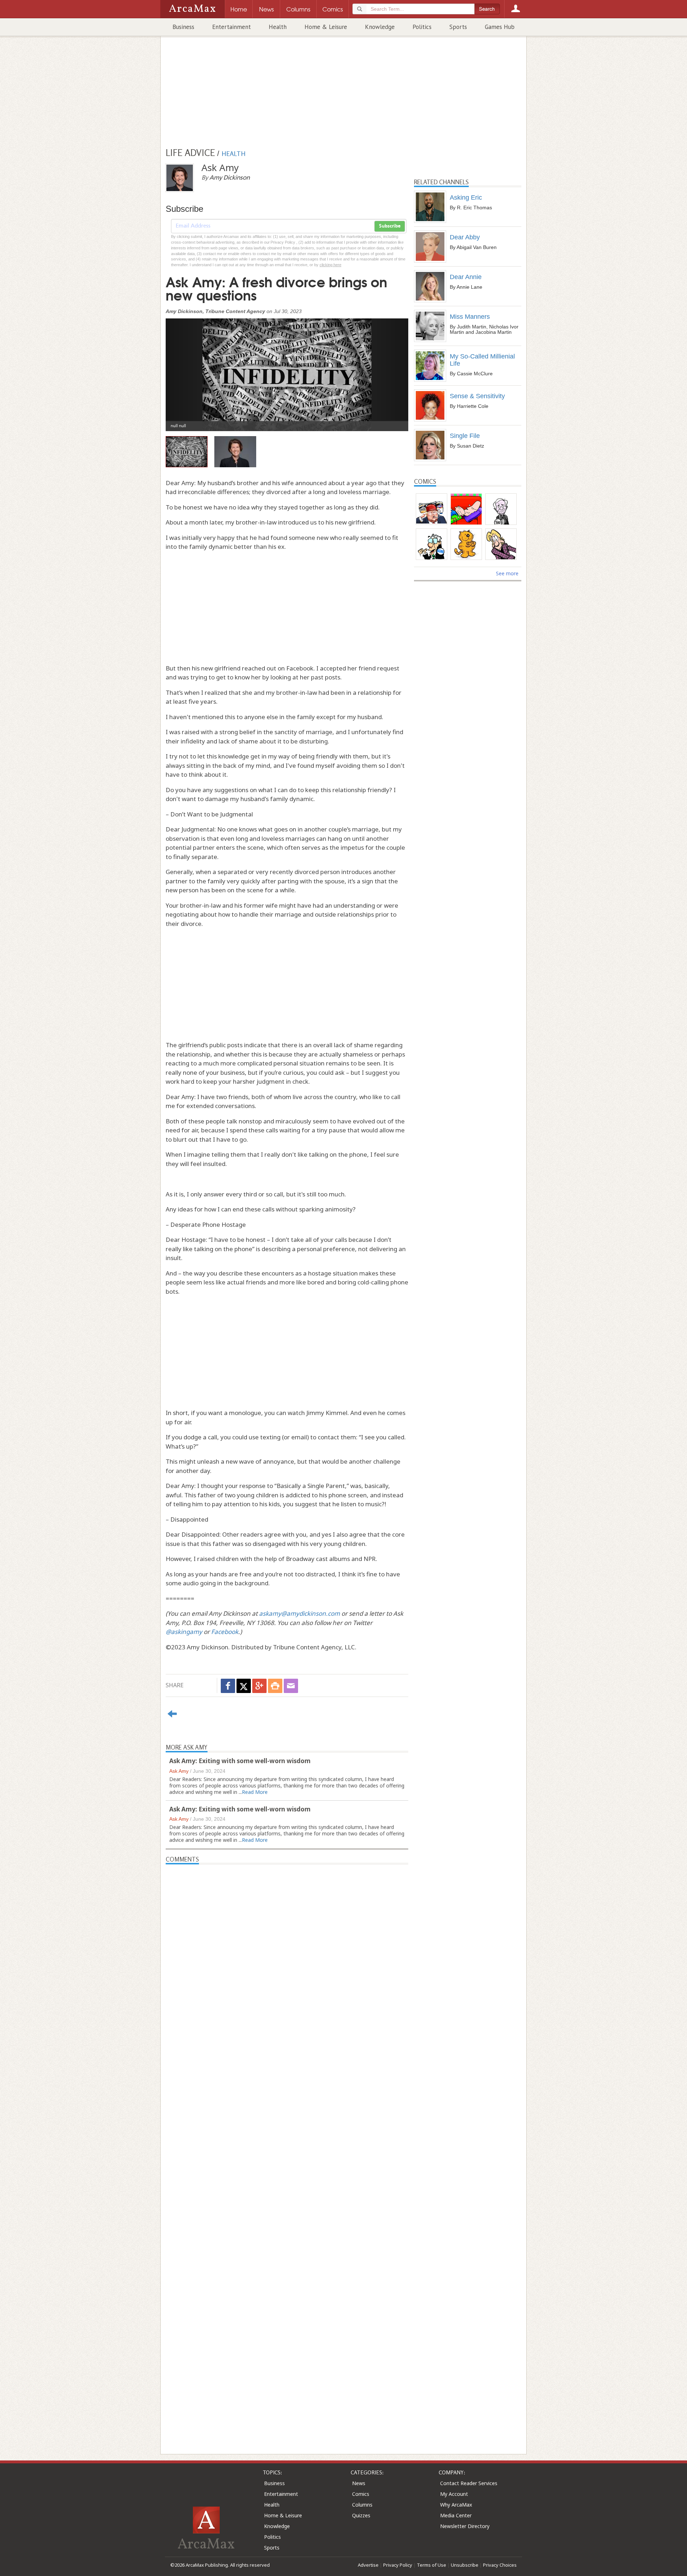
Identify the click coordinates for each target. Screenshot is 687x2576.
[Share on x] (244, 1686)
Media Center (456, 2515)
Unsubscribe (465, 2565)
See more (507, 573)
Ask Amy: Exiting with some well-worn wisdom (240, 1761)
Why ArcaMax (456, 2505)
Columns (362, 2505)
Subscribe (390, 226)
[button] (184, 369)
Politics (422, 27)
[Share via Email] (291, 1686)
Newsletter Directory (465, 2526)
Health (278, 27)
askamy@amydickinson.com (299, 1613)
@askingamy (184, 1632)
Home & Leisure (326, 27)
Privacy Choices (500, 2565)
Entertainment (232, 27)
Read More (255, 1792)
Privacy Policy (398, 2565)
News (359, 2483)
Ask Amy (179, 1771)
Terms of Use (432, 2565)
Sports (458, 27)
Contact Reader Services (469, 2483)
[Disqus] (287, 2145)
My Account (454, 2494)
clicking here (330, 265)
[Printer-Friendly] (275, 1686)
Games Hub (500, 27)
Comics (361, 2494)
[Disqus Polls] (287, 1954)
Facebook (225, 1632)
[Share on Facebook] (228, 1686)
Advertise (368, 2565)
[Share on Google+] (259, 1686)
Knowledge (380, 27)
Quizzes (361, 2515)
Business (183, 27)
